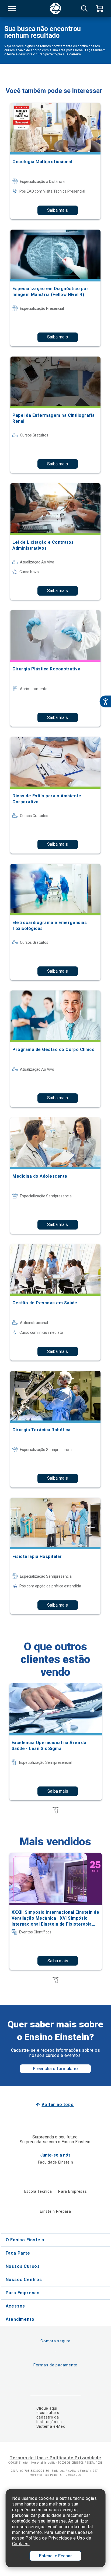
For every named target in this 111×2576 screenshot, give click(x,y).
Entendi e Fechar (55, 2556)
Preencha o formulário (55, 2069)
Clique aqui (47, 2408)
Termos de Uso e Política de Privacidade (55, 2458)
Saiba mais (58, 210)
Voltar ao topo (58, 2105)
